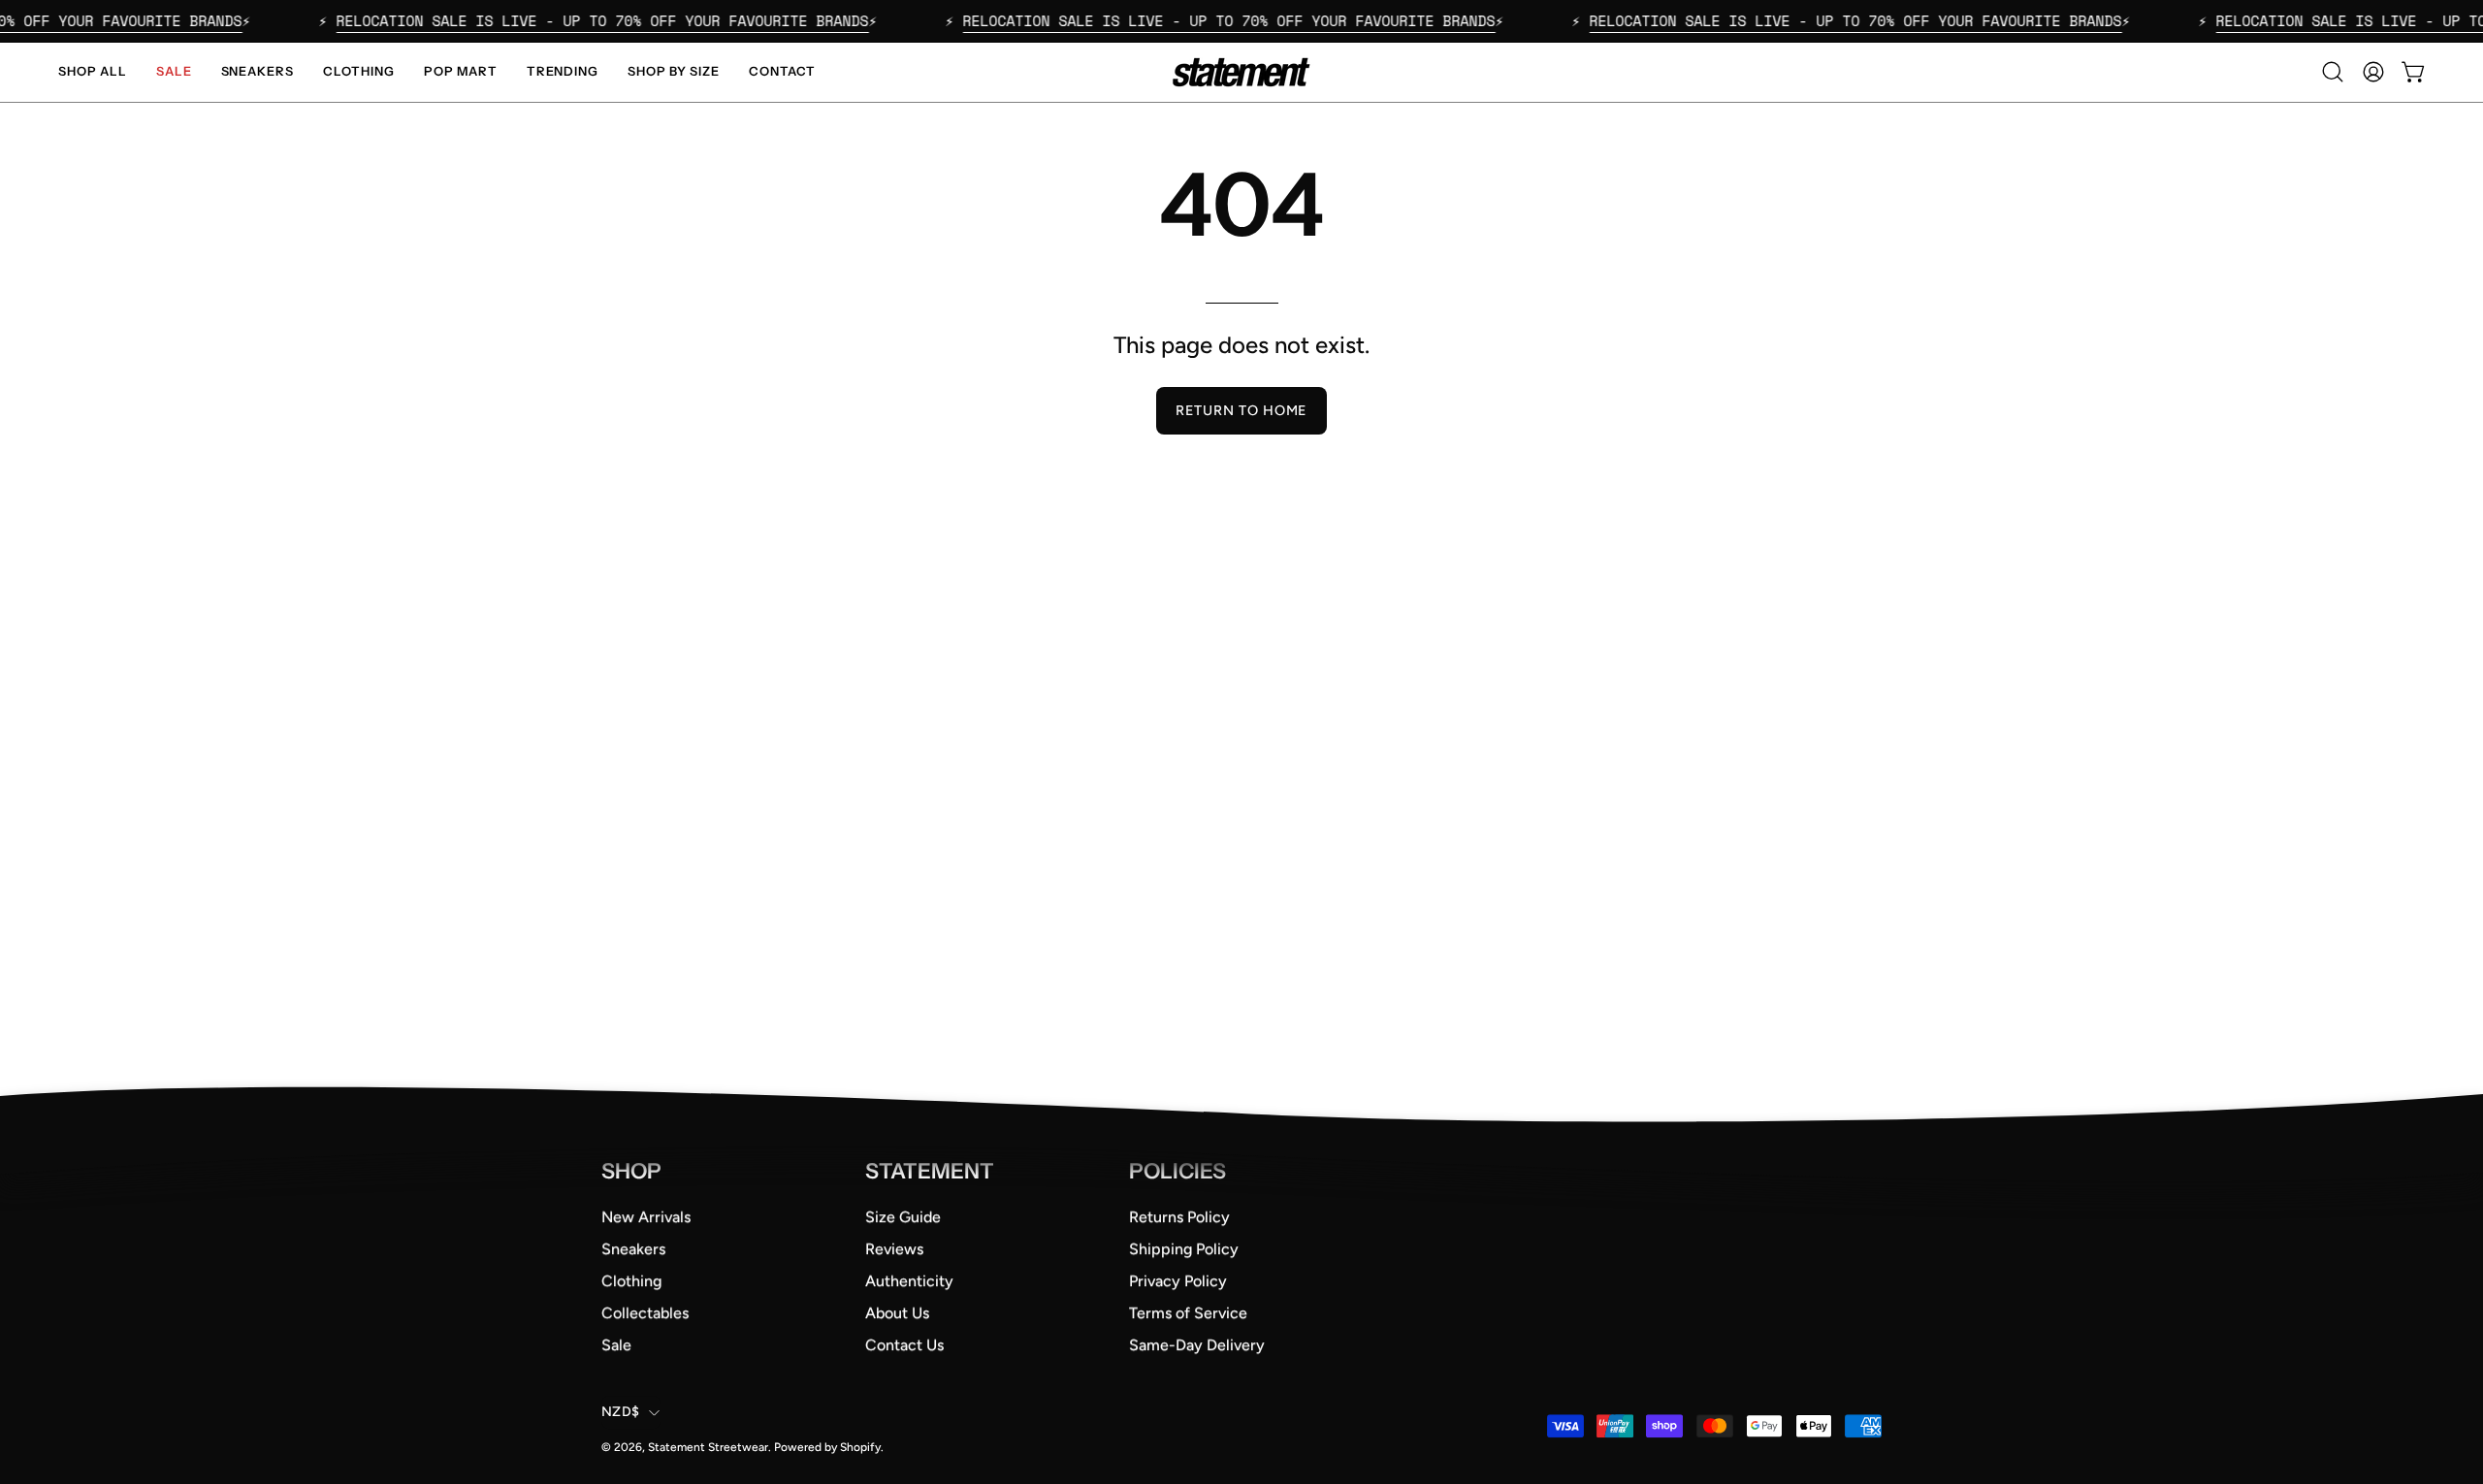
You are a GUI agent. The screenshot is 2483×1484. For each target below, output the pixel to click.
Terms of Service (1188, 1313)
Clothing (631, 1281)
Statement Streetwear (708, 1447)
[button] (2333, 72)
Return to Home (1241, 410)
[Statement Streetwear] (1241, 72)
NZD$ (620, 1412)
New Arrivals (646, 1217)
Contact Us (904, 1345)
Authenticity (909, 1281)
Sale (616, 1345)
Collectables (645, 1313)
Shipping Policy (1184, 1249)
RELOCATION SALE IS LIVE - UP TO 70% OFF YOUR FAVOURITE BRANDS (551, 20)
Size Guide (903, 1217)
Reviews (894, 1249)
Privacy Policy (1178, 1281)
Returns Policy (1179, 1217)
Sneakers (633, 1249)
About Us (897, 1313)
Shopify (860, 1447)
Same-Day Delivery (1197, 1345)
